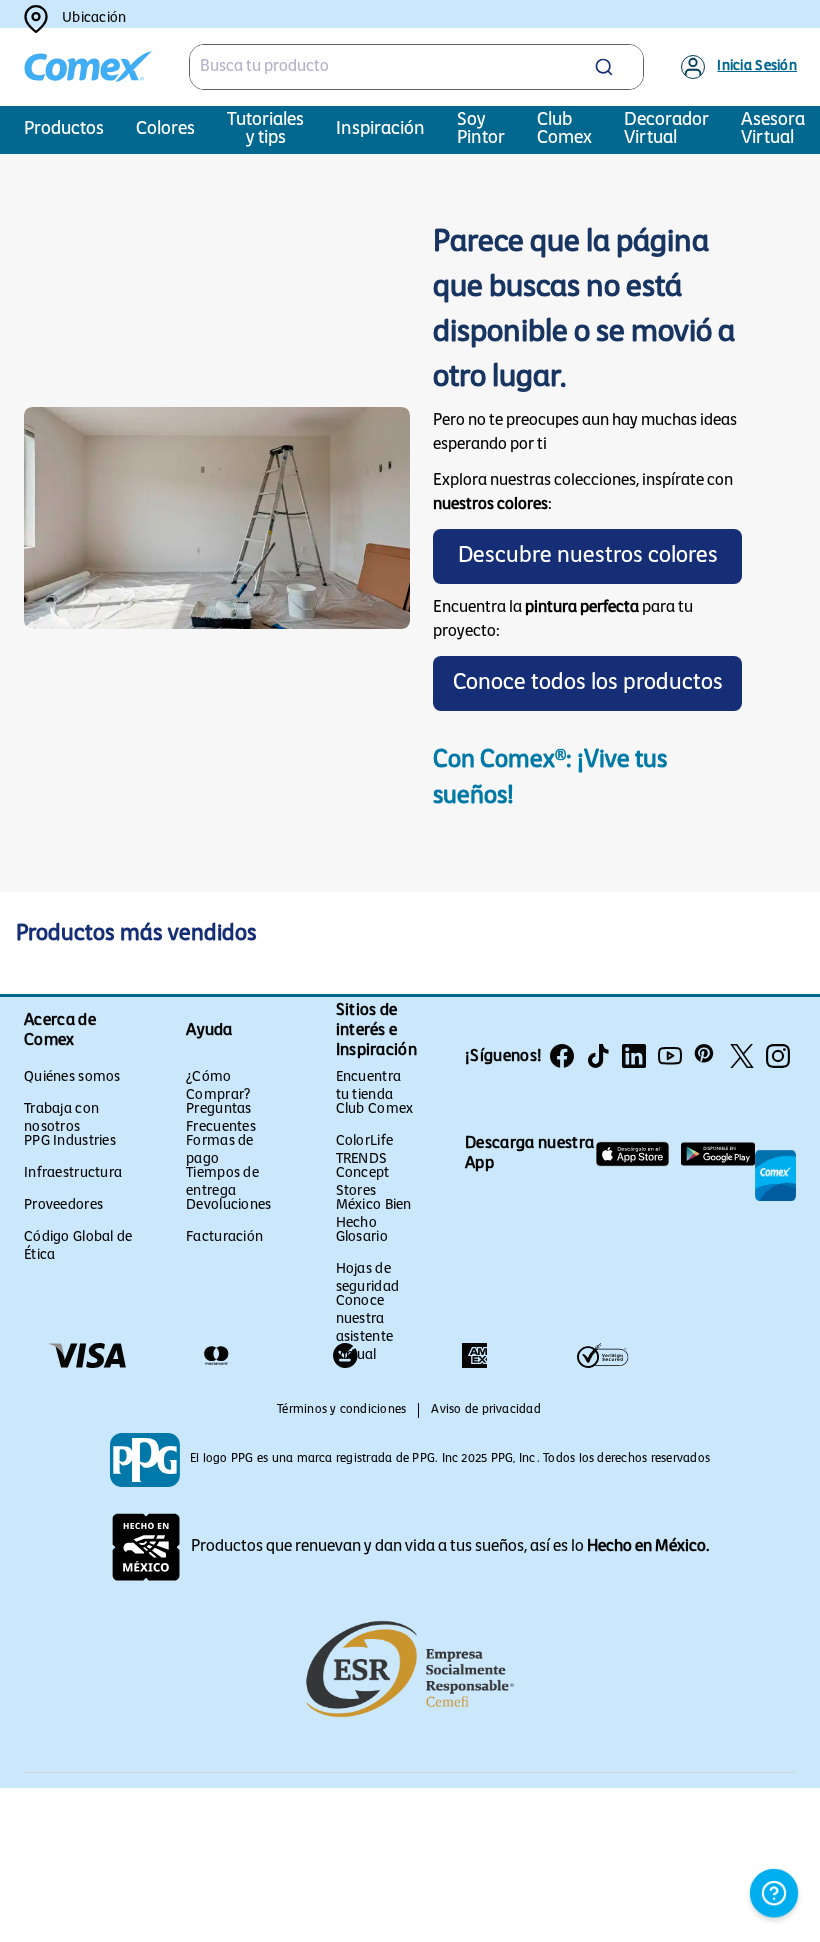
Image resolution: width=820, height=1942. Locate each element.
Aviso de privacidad (486, 1410)
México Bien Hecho (374, 1214)
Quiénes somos (72, 1077)
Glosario (362, 1237)
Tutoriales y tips (265, 130)
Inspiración (380, 130)
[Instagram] (778, 1056)
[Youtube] (670, 1056)
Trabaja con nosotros (61, 1118)
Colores (165, 130)
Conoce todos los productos (588, 683)
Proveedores (63, 1205)
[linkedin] (634, 1056)
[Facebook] (562, 1056)
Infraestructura (73, 1173)
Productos (64, 130)
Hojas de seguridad (368, 1278)
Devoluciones (228, 1205)
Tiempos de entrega (222, 1182)
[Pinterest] (706, 1056)
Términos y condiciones (341, 1410)
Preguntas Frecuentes (221, 1118)
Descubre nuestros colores (588, 556)
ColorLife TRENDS (365, 1150)
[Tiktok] (598, 1056)
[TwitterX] (742, 1056)
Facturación (224, 1237)
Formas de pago (220, 1150)
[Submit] (611, 67)
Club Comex (375, 1109)
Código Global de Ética (78, 1246)
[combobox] (417, 67)
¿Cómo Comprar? (218, 1086)
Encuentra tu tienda (369, 1086)
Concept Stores (363, 1182)
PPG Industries (70, 1141)
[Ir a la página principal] (88, 67)
